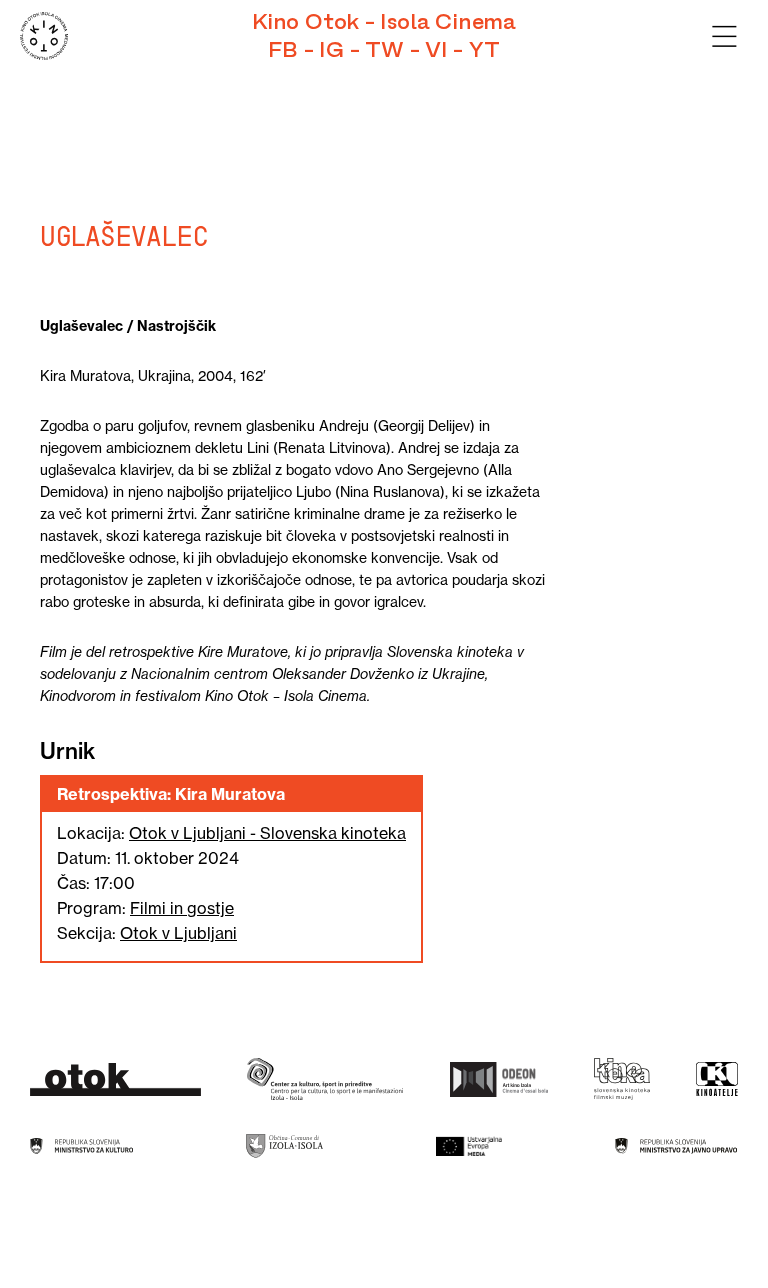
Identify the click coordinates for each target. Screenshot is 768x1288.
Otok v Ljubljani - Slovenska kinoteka (267, 833)
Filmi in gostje (182, 908)
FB (283, 49)
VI (436, 49)
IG (331, 49)
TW (384, 49)
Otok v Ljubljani (178, 933)
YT (484, 49)
